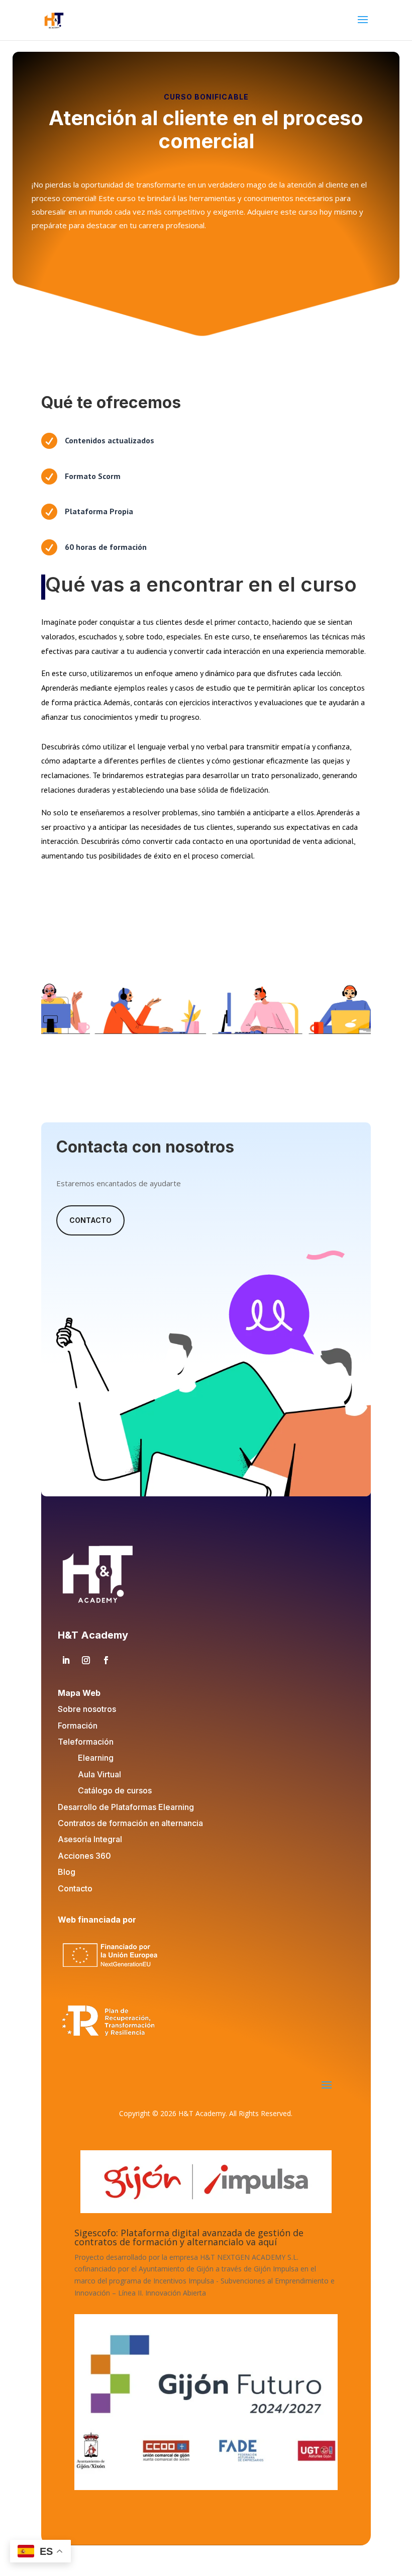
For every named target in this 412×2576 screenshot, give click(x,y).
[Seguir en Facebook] (106, 1660)
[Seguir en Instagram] (86, 1660)
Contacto (90, 1220)
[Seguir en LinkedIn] (66, 1660)
